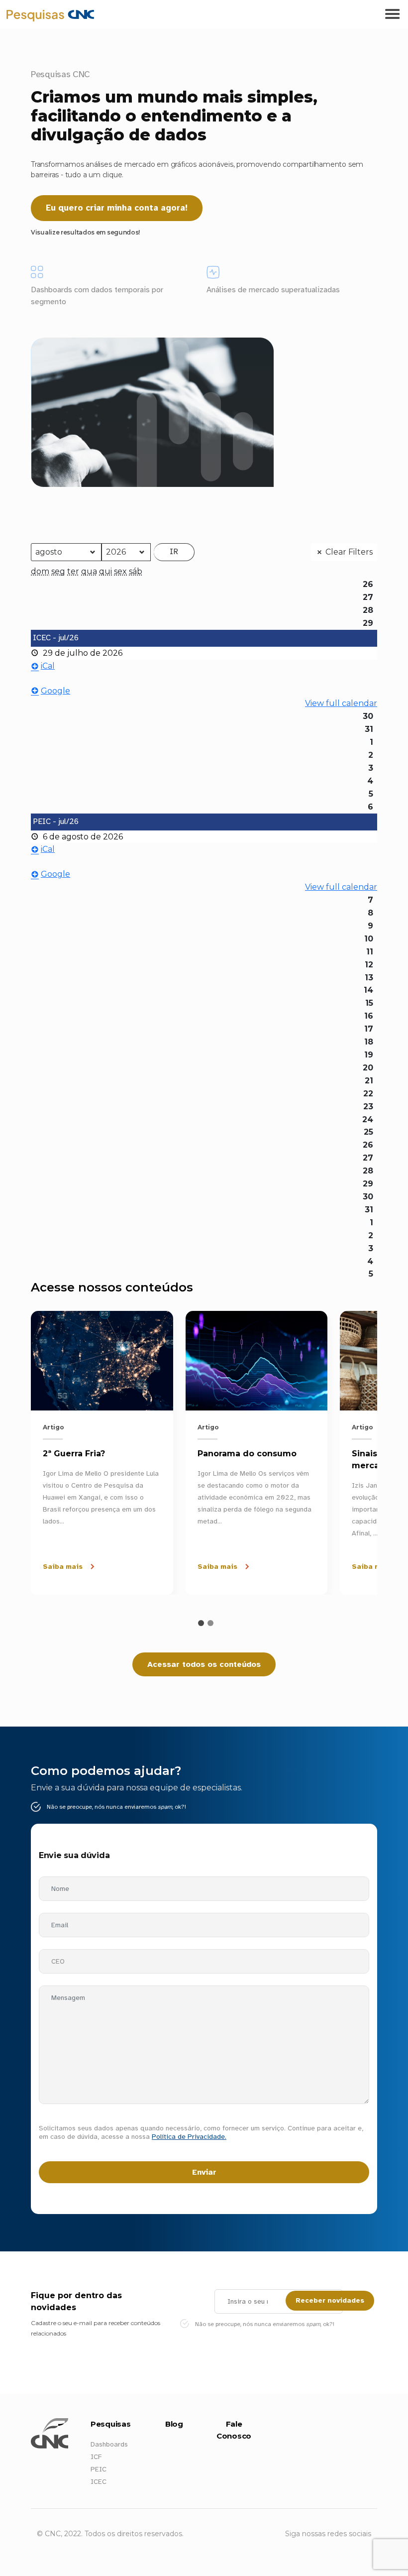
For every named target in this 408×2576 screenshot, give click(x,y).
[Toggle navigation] (392, 14)
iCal (48, 666)
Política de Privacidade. (189, 2137)
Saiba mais (63, 1567)
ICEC (99, 2482)
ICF (96, 2457)
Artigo (53, 1427)
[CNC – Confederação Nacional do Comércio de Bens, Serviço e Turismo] (10, 14)
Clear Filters (349, 552)
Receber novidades (330, 2300)
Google (55, 691)
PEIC (99, 2469)
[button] (201, 1623)
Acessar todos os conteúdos (204, 1664)
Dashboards (109, 2444)
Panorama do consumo (247, 1454)
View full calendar (341, 703)
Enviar (204, 2172)
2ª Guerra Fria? (74, 1454)
